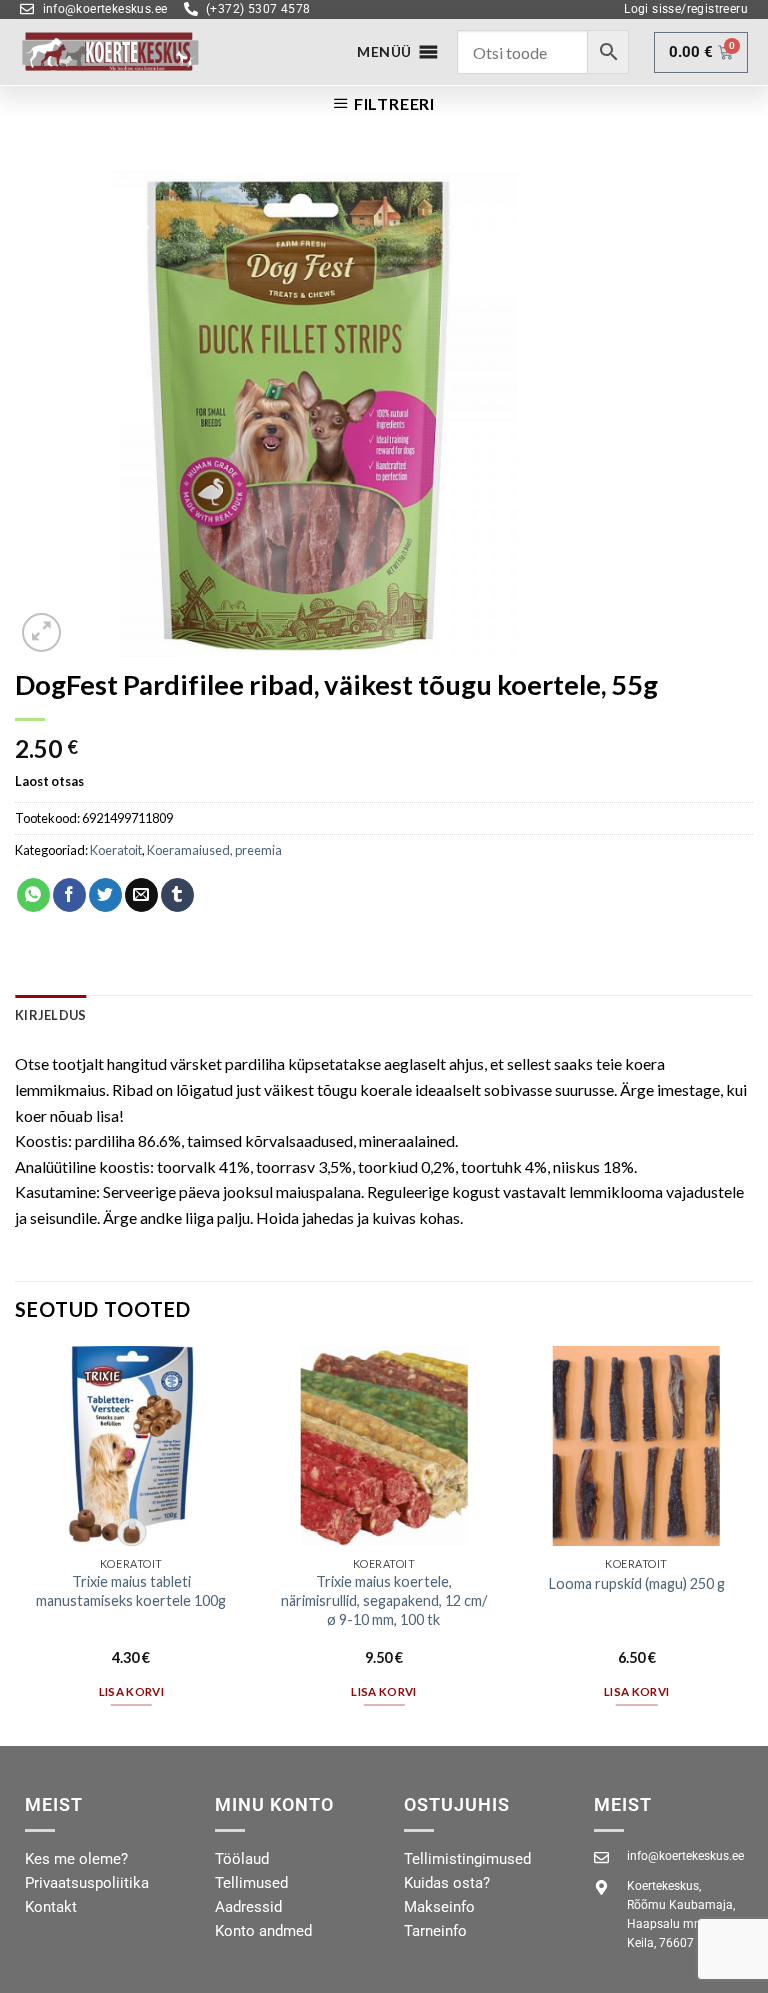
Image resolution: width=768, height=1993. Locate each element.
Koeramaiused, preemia (214, 850)
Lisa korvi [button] (131, 1691)
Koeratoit (116, 850)
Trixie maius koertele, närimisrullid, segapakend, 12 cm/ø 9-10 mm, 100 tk (384, 1600)
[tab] (50, 1015)
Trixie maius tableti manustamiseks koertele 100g (131, 1591)
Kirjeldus (50, 1015)
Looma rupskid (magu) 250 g (637, 1583)
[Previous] (16, 1544)
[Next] (752, 1544)
